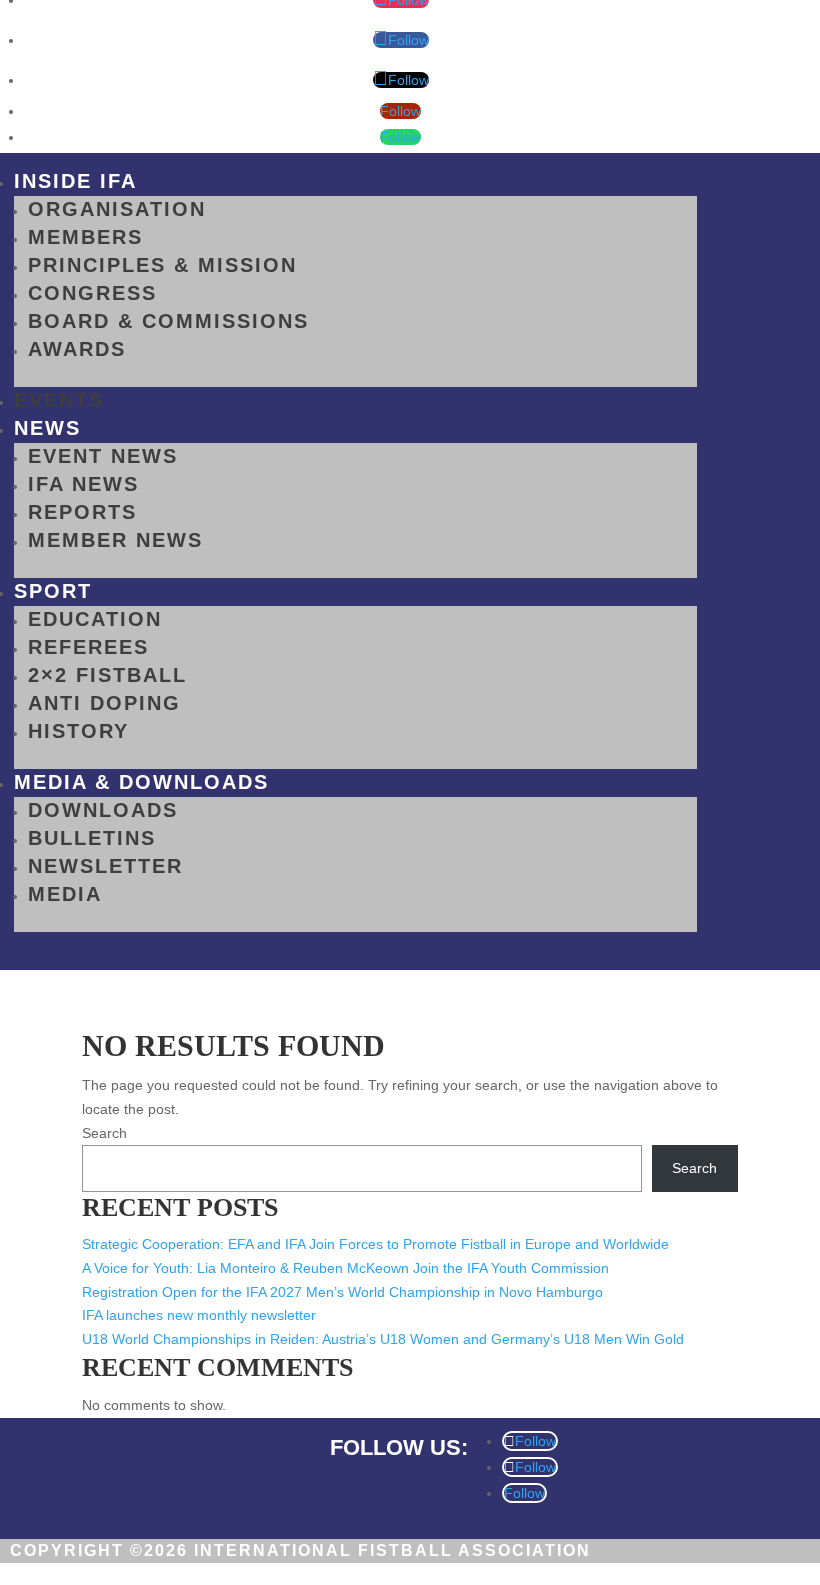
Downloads (103, 810)
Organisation (117, 209)
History (78, 731)
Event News (103, 456)
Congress (92, 293)
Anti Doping (104, 703)
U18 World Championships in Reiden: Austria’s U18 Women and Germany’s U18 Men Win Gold (383, 1339)
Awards (77, 349)
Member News (115, 540)
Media (65, 894)
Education (95, 619)
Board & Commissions (168, 321)
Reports (82, 512)
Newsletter (105, 866)
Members (85, 237)
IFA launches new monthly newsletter (199, 1315)
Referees (88, 647)
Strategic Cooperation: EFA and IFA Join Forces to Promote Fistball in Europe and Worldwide (375, 1244)
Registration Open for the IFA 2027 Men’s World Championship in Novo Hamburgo (342, 1292)
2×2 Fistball (107, 675)
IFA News (83, 484)
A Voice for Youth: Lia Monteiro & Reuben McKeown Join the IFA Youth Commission (345, 1268)
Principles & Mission (162, 265)
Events (59, 400)
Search (104, 1133)
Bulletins (92, 838)
